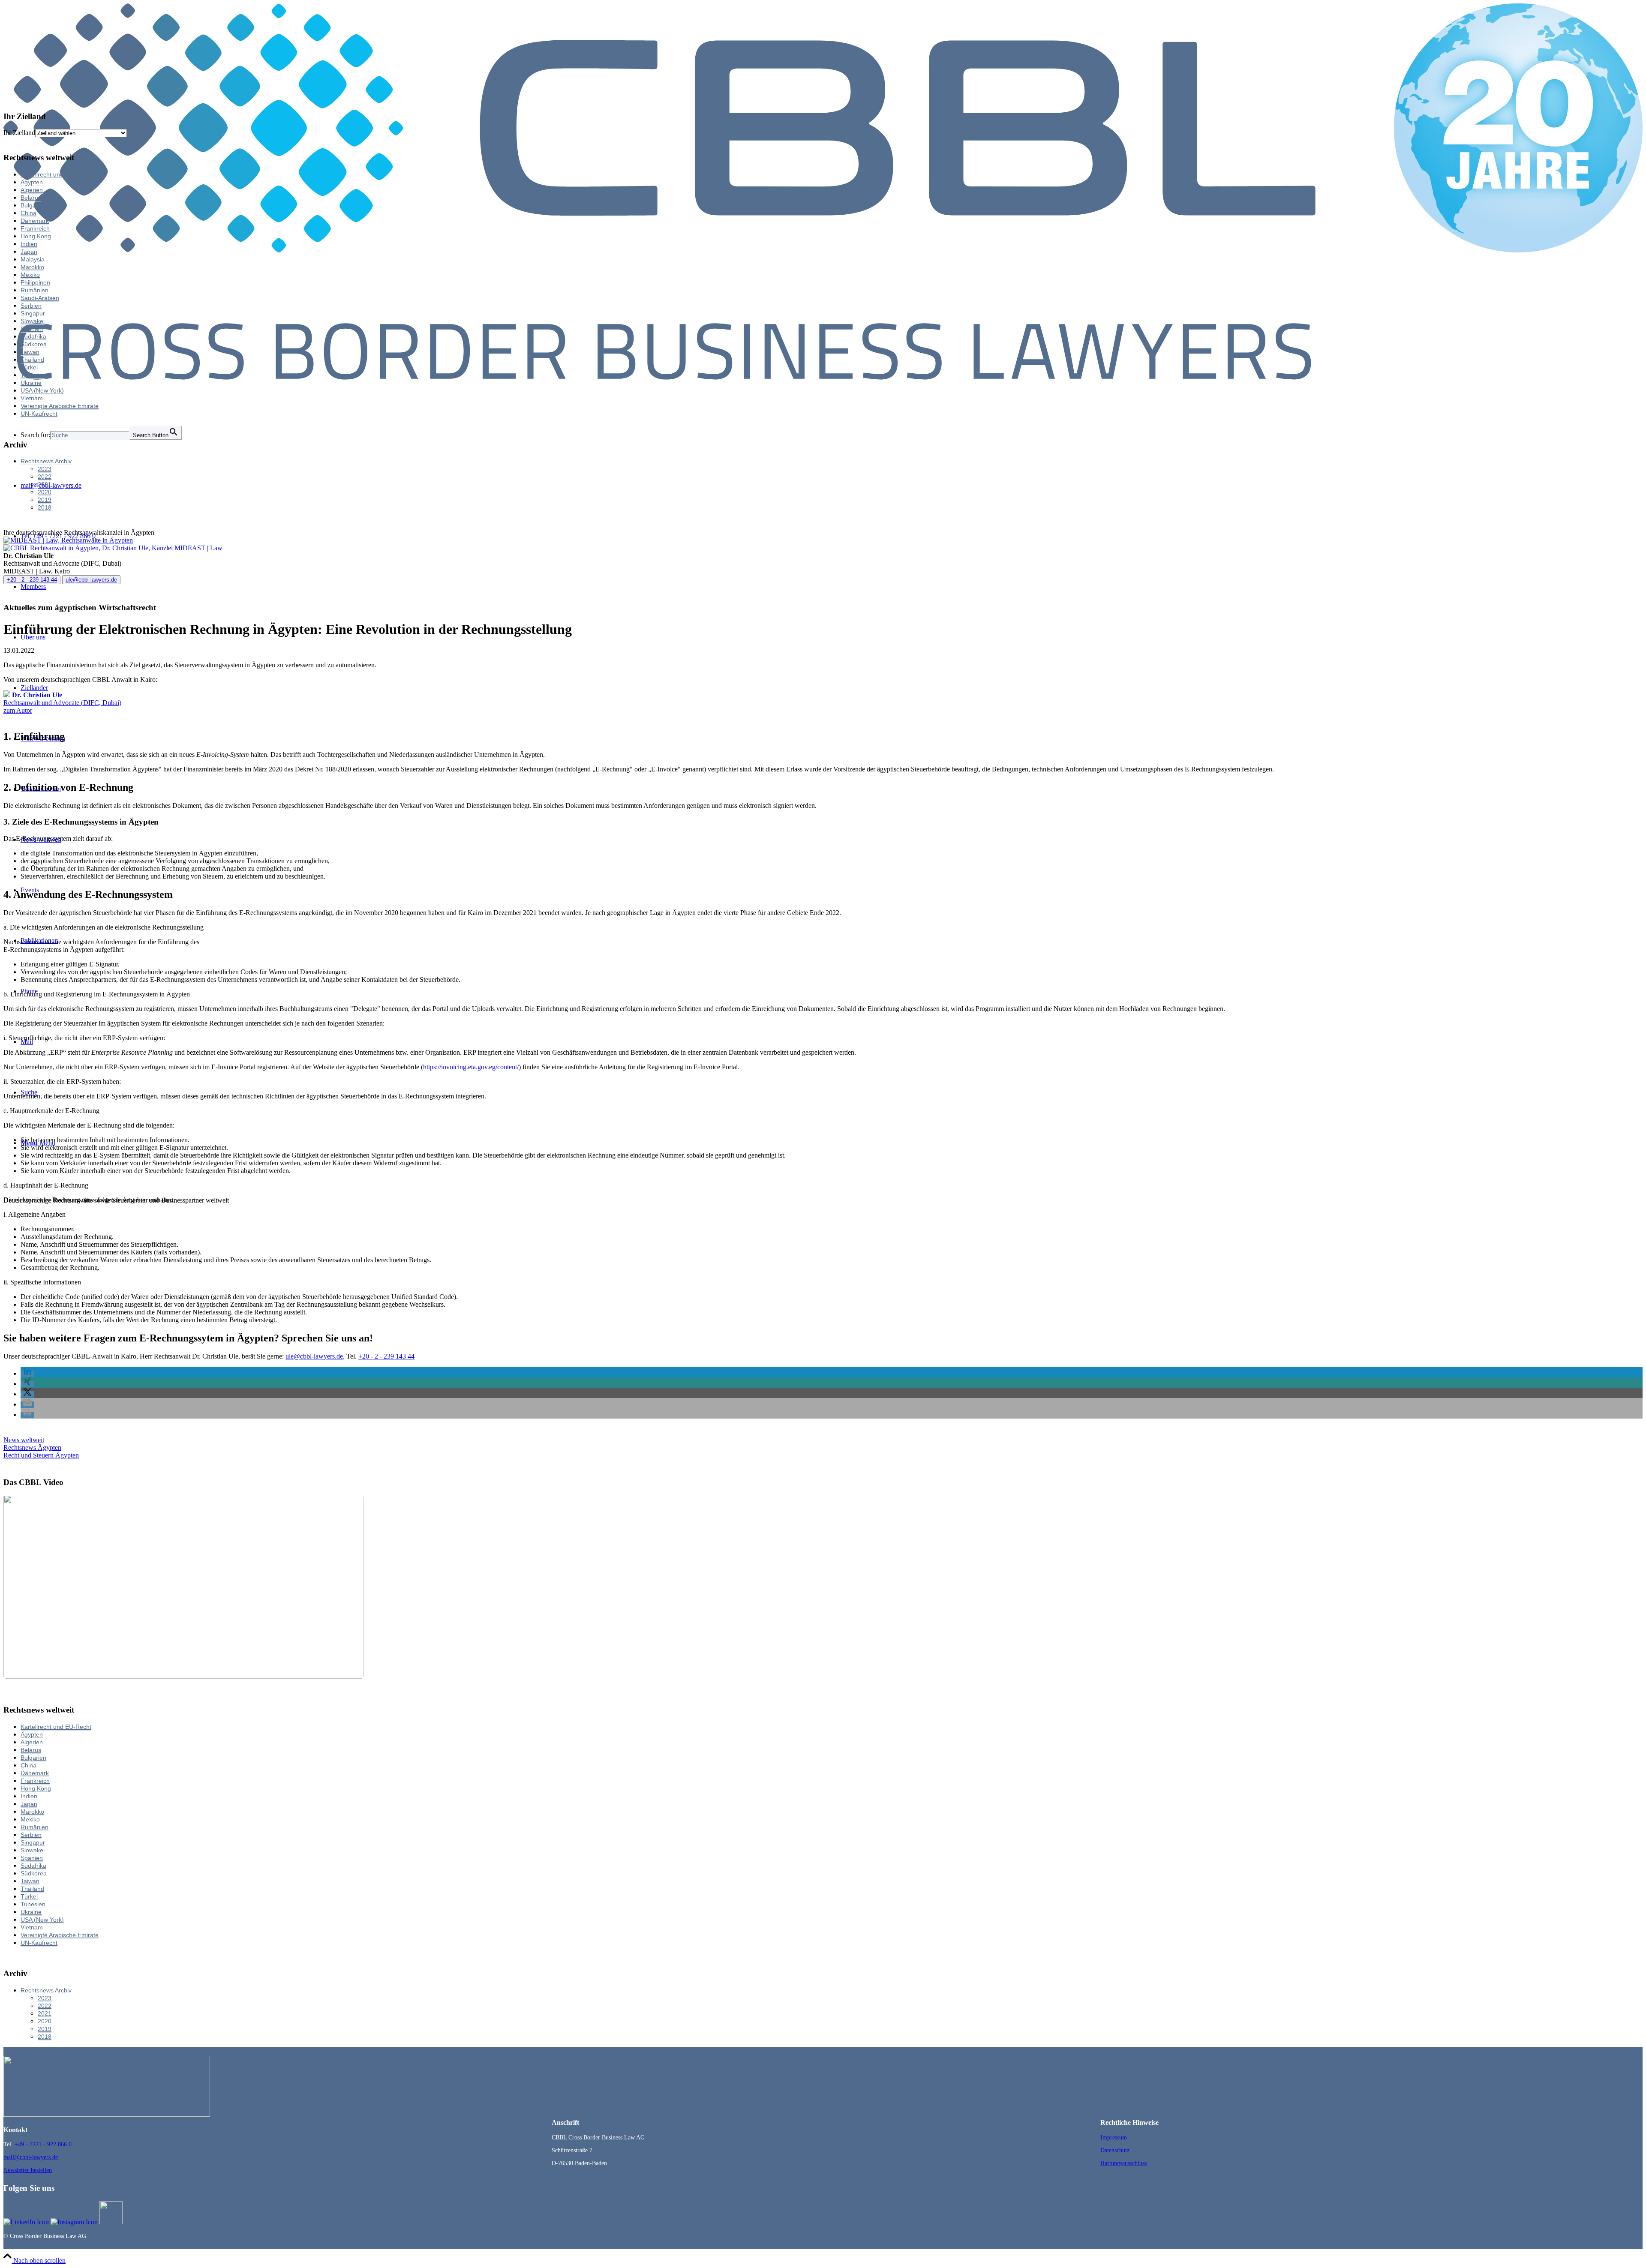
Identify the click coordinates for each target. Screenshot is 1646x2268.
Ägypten (32, 182)
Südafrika (33, 336)
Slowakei (33, 321)
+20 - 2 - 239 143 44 (32, 580)
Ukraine (31, 383)
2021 (45, 484)
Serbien (31, 306)
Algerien (32, 190)
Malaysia (33, 259)
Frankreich (35, 228)
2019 (45, 500)
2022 (45, 477)
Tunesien (33, 375)
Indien (29, 244)
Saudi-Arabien (40, 298)
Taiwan (30, 352)
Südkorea (34, 344)
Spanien (32, 329)
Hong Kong (36, 236)
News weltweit (24, 1440)
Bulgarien (33, 205)
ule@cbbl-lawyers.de (91, 580)
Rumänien (35, 290)
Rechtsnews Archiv (46, 461)
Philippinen (35, 282)
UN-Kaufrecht (39, 414)
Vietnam (32, 398)
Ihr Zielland (19, 133)
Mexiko (30, 275)
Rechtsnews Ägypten (32, 1447)
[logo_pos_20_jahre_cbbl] (823, 377)
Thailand (32, 360)
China (29, 213)
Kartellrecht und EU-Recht (56, 174)
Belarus (31, 198)
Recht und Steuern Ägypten (41, 1455)
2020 (45, 492)
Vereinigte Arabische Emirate (60, 406)
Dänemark (35, 221)
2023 (45, 469)
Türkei (29, 367)
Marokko (32, 267)
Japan (29, 252)
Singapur (33, 313)
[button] (27, 1374)
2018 (45, 507)
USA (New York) (42, 390)
